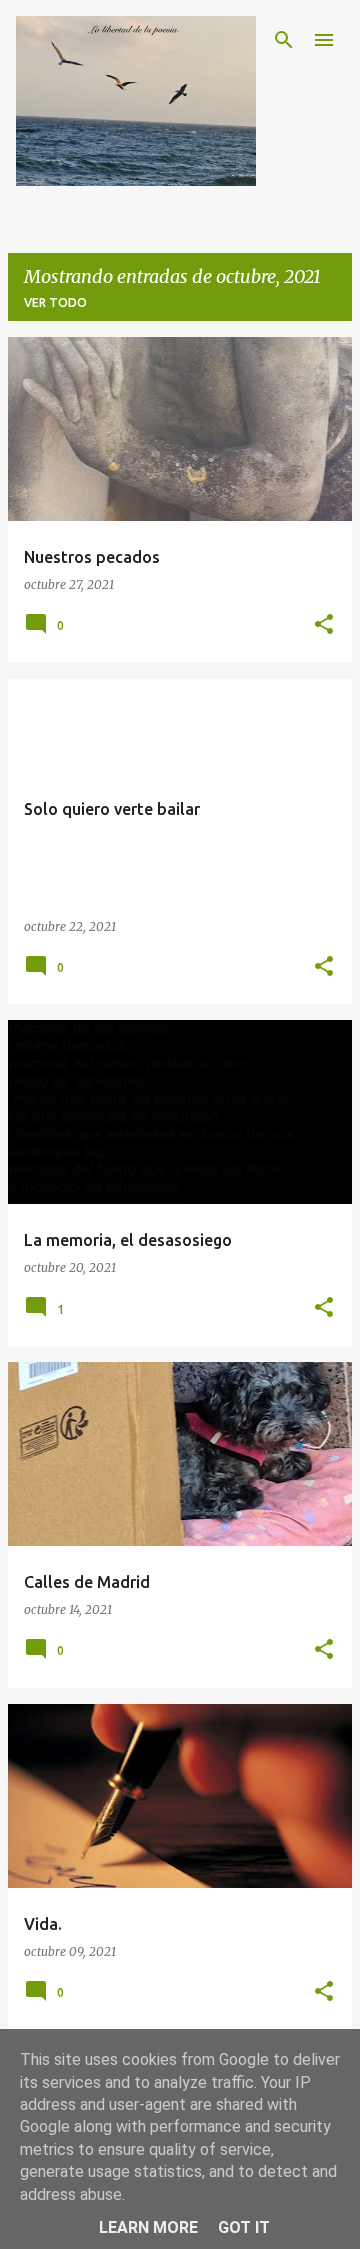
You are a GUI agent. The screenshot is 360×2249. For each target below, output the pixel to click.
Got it (244, 2227)
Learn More (148, 2227)
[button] (324, 625)
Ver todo (55, 302)
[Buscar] (284, 40)
